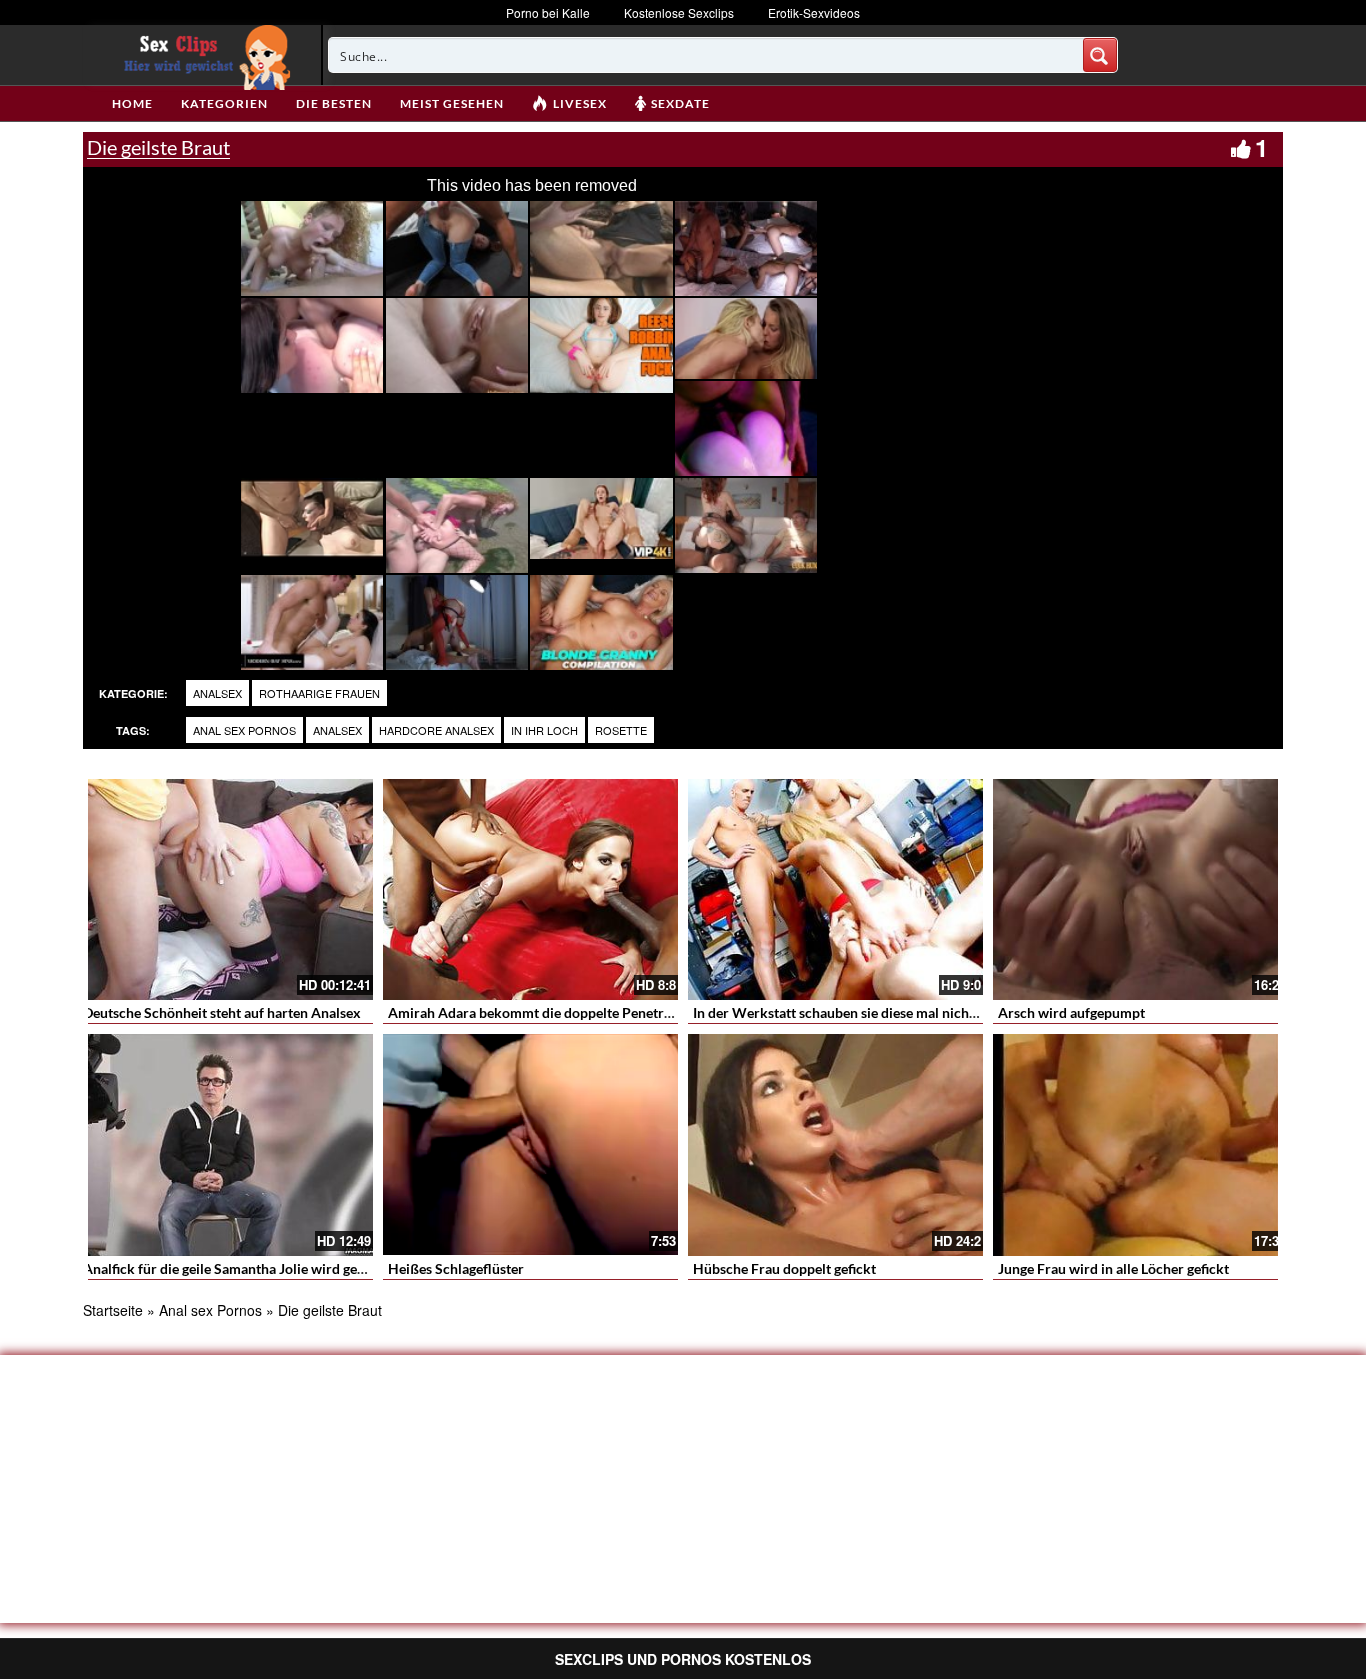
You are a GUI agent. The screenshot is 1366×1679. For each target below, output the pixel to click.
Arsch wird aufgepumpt (1071, 1012)
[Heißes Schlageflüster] (530, 1144)
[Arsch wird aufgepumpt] (1140, 889)
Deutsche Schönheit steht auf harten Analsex (222, 1012)
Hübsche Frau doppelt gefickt (784, 1268)
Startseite (113, 1310)
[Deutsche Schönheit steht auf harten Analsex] (225, 889)
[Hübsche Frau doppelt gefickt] (835, 1144)
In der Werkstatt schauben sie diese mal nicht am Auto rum (876, 1012)
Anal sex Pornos (244, 730)
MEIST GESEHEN (452, 103)
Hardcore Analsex (436, 730)
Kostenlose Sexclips (679, 12)
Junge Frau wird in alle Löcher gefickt (1113, 1268)
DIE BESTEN (334, 103)
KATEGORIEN (224, 103)
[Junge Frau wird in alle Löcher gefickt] (1140, 1144)
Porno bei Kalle (548, 12)
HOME (132, 103)
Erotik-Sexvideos (814, 12)
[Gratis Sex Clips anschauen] (202, 55)
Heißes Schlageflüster (456, 1268)
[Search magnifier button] (1100, 55)
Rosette (621, 730)
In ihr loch (544, 730)
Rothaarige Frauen (319, 693)
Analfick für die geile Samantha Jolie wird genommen (247, 1268)
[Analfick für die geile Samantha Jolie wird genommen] (225, 1144)
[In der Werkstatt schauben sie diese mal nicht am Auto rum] (835, 889)
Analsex (217, 693)
